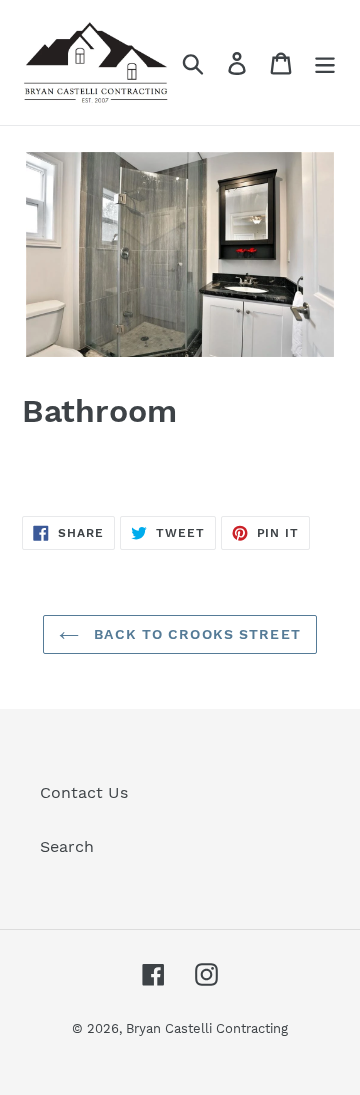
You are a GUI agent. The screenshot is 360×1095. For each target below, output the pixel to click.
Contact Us (84, 792)
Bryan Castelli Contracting (207, 1028)
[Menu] (325, 62)
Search (67, 846)
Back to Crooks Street (195, 634)
